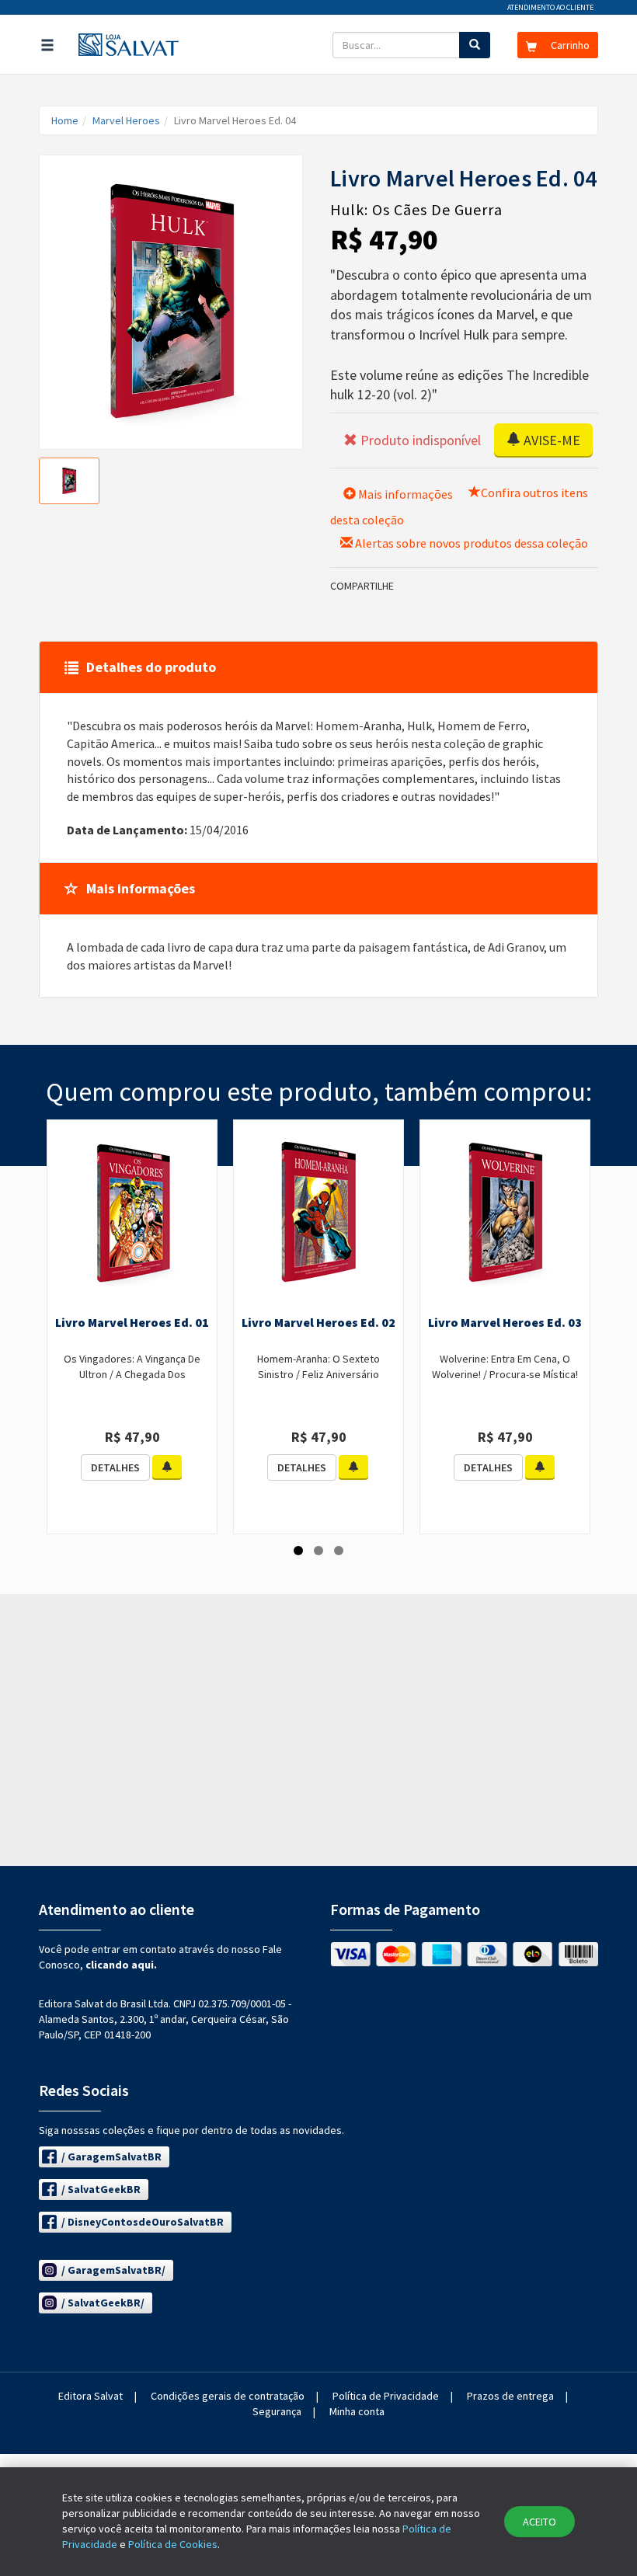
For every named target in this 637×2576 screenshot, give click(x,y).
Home (65, 120)
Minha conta (357, 2411)
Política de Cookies (173, 2544)
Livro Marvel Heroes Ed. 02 (318, 1322)
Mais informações (404, 494)
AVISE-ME (550, 440)
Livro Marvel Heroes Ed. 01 (132, 1322)
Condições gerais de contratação (228, 2396)
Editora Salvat (91, 2396)
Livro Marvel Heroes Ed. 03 (505, 1322)
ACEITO (540, 2522)
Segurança (277, 2411)
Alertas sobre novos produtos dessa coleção (470, 543)
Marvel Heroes (126, 120)
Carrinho (569, 45)
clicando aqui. (121, 1965)
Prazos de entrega (510, 2396)
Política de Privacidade (386, 2396)
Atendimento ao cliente (550, 7)
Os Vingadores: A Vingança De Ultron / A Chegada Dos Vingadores (132, 1374)
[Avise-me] (167, 1467)
